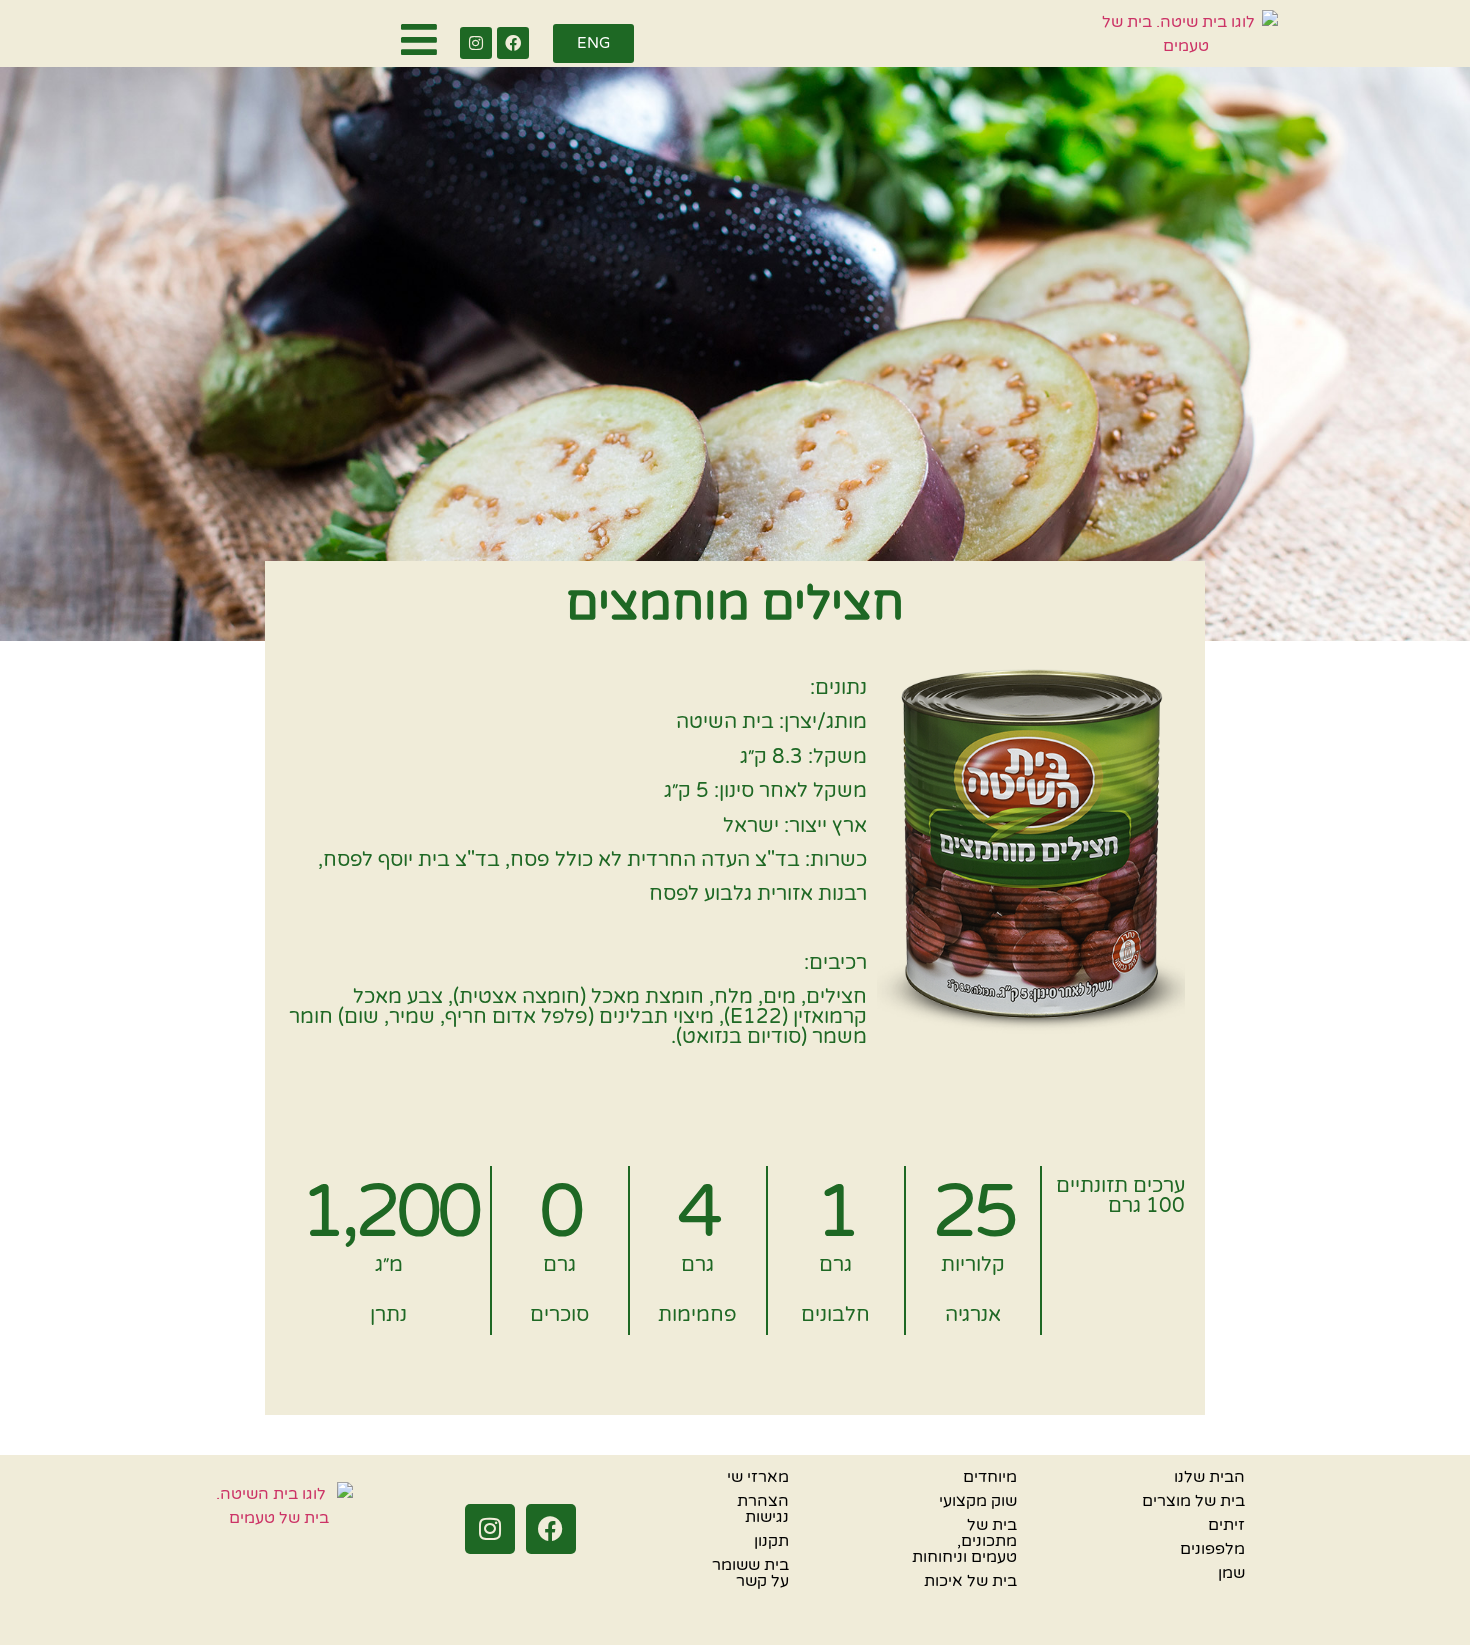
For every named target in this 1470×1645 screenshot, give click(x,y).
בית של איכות (970, 1581)
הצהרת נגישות (763, 1509)
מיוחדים (990, 1477)
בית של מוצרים (1193, 1501)
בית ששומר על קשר (750, 1573)
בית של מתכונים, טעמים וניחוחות (964, 1541)
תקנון (771, 1541)
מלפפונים (1212, 1549)
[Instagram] (476, 43)
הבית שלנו (1209, 1477)
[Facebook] (513, 43)
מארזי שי (758, 1477)
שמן (1231, 1573)
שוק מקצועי (978, 1501)
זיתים (1226, 1525)
